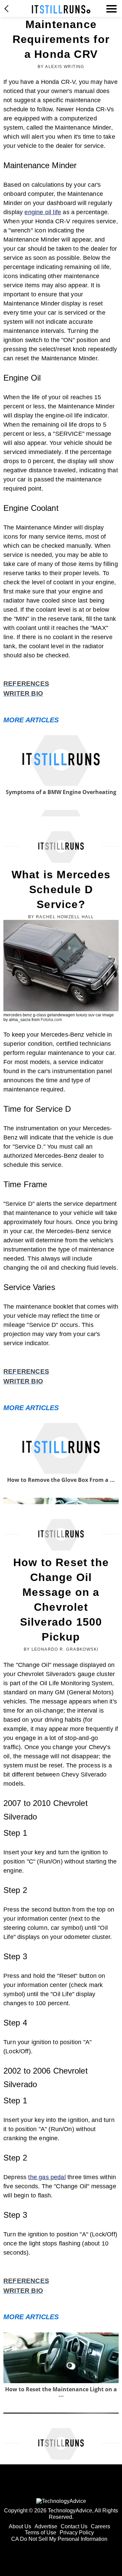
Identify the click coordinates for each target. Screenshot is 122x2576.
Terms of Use (40, 2533)
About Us (20, 2526)
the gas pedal (47, 2177)
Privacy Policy (77, 2533)
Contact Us (74, 2526)
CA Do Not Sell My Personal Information (59, 2539)
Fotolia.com (51, 1020)
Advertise (46, 2526)
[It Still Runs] (61, 9)
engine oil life (43, 212)
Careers (100, 2526)
